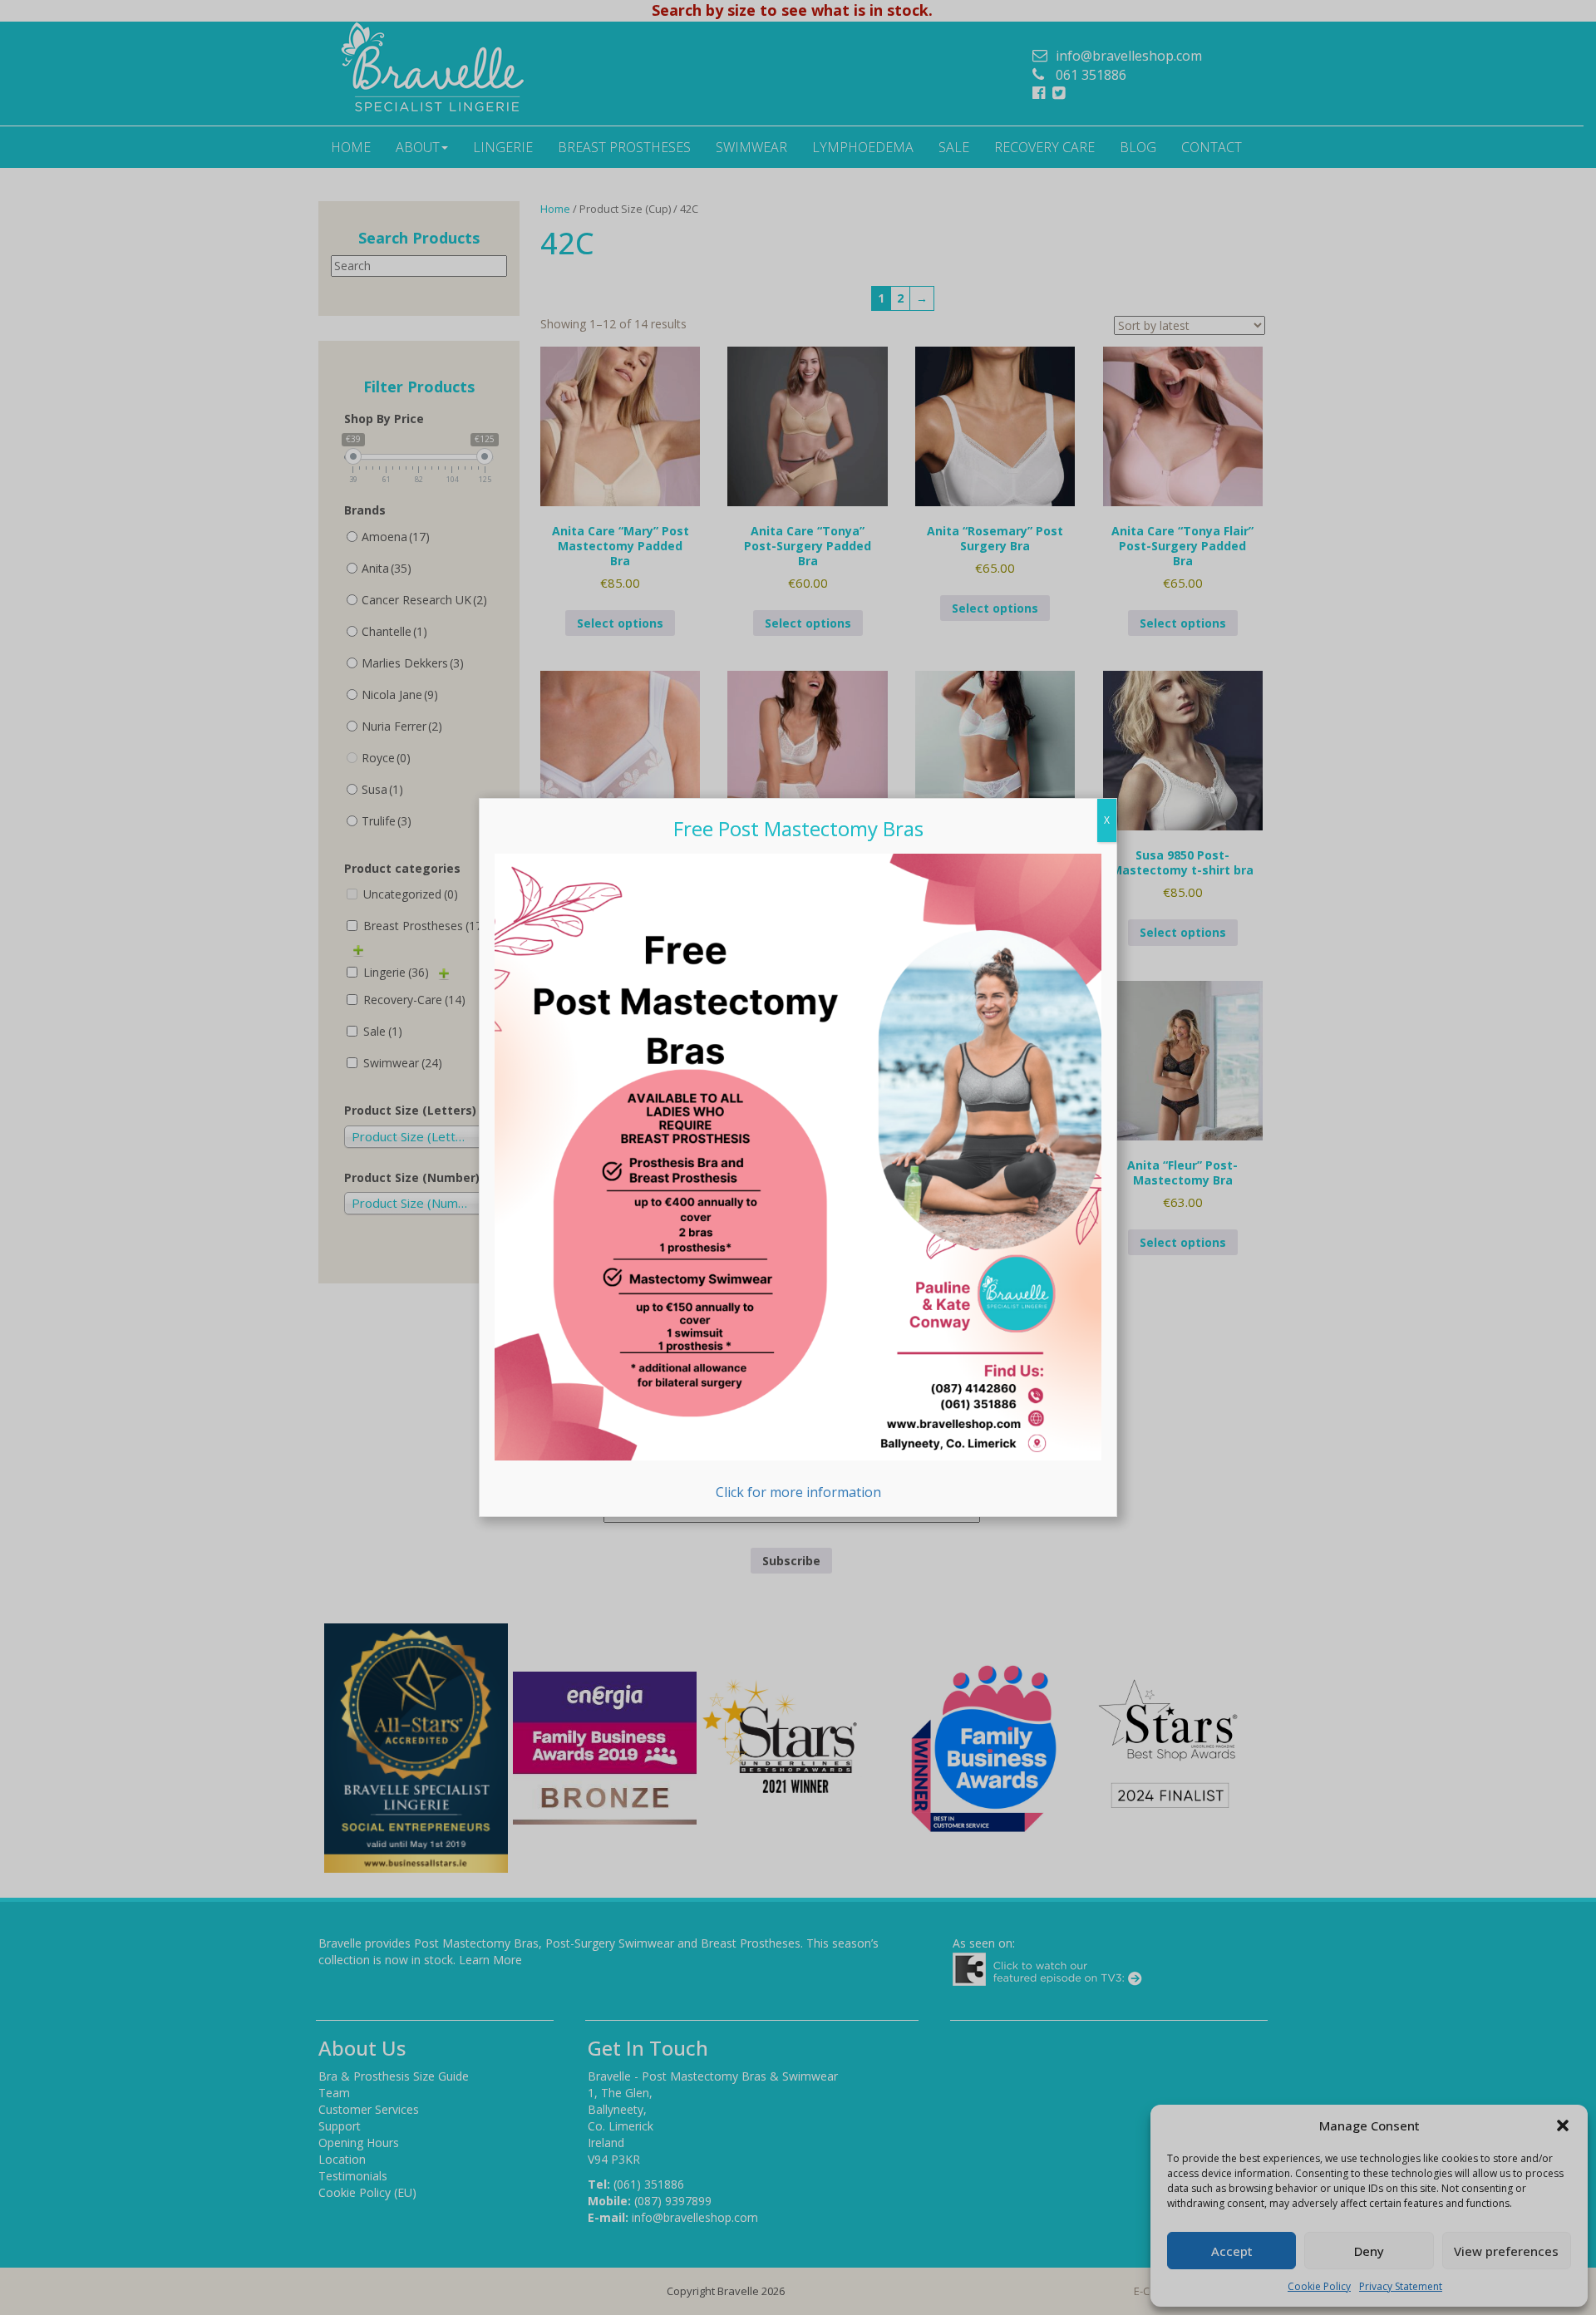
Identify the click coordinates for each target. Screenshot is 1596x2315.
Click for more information (798, 1492)
